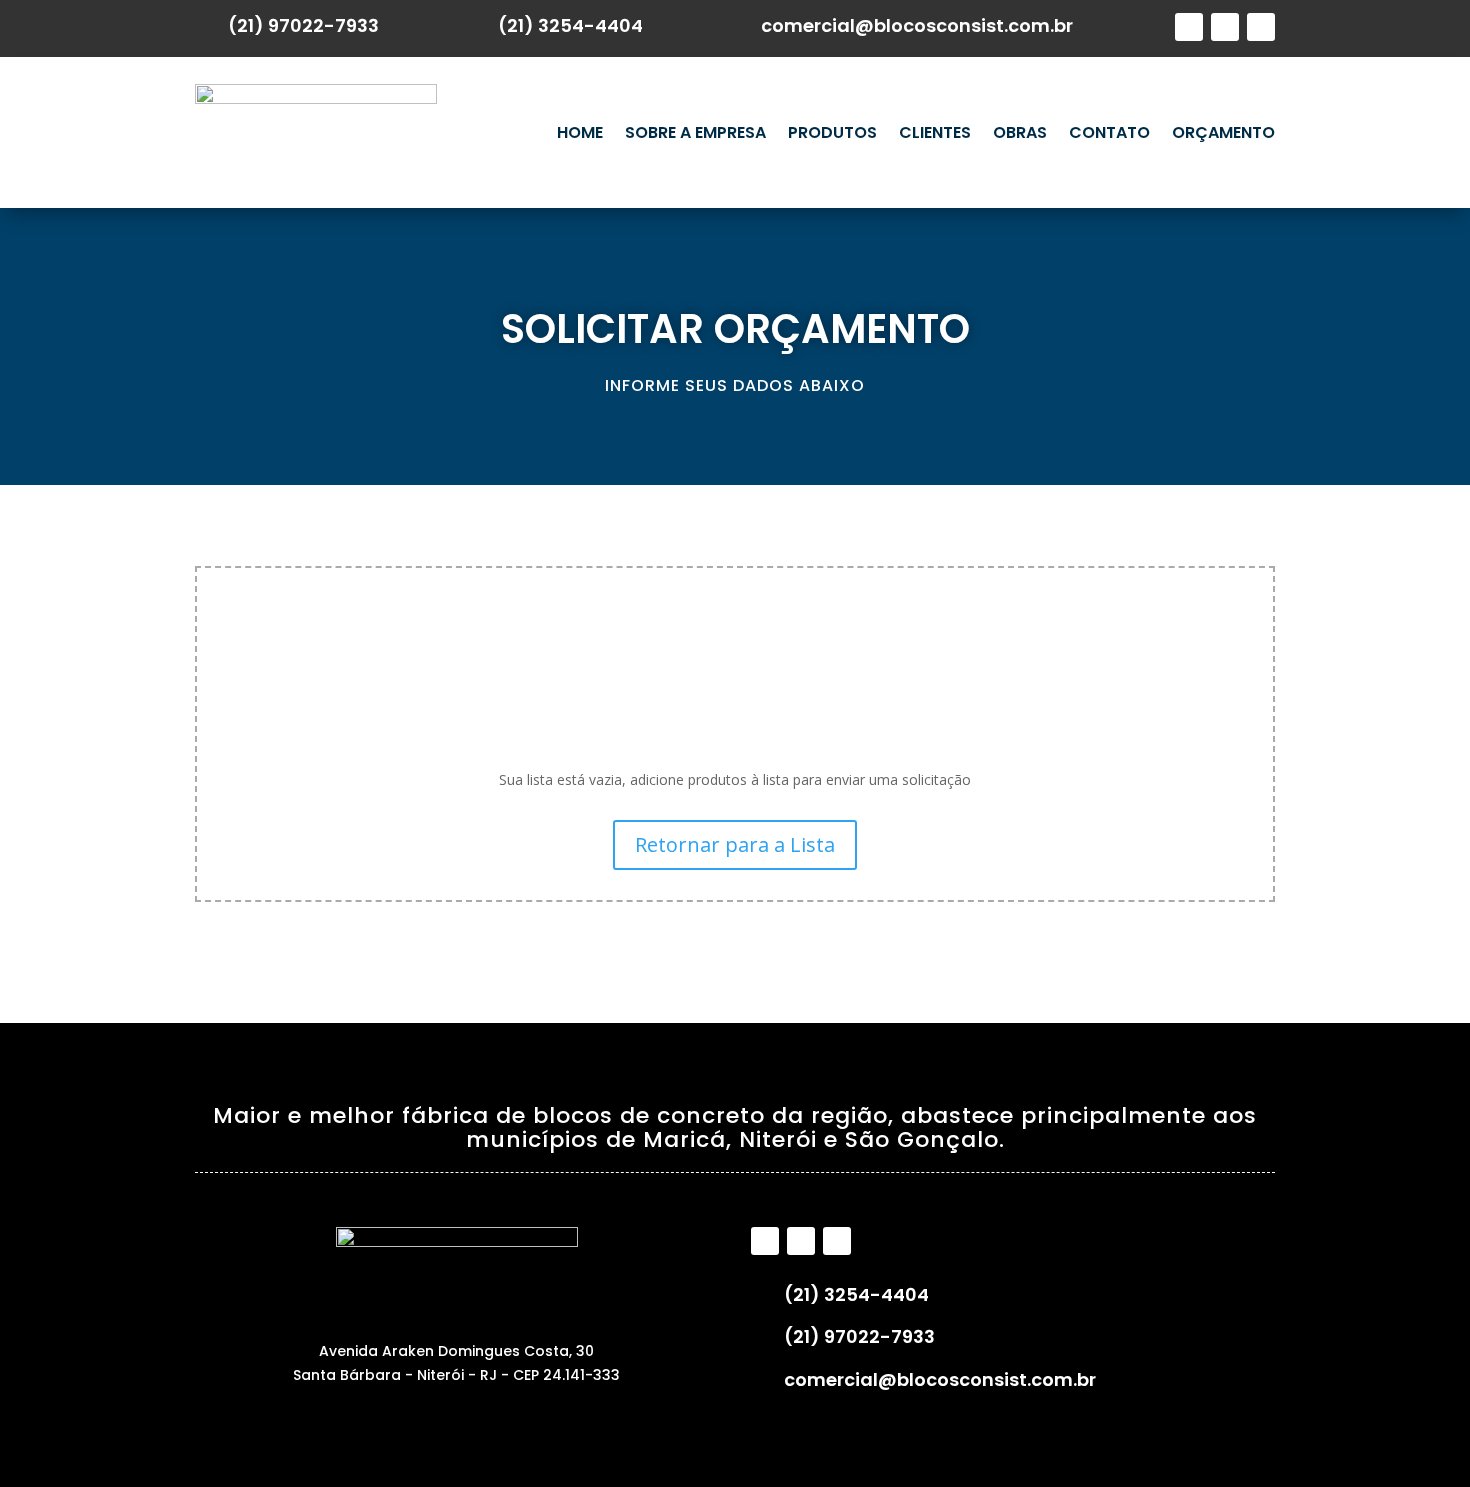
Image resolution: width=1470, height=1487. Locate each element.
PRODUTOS (832, 132)
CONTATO (1109, 132)
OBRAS (1020, 132)
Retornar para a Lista (735, 844)
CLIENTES (935, 132)
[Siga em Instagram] (1225, 27)
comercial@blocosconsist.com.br (917, 25)
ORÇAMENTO (1223, 132)
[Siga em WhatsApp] (1261, 27)
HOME (580, 132)
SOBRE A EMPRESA (695, 132)
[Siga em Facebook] (1189, 27)
